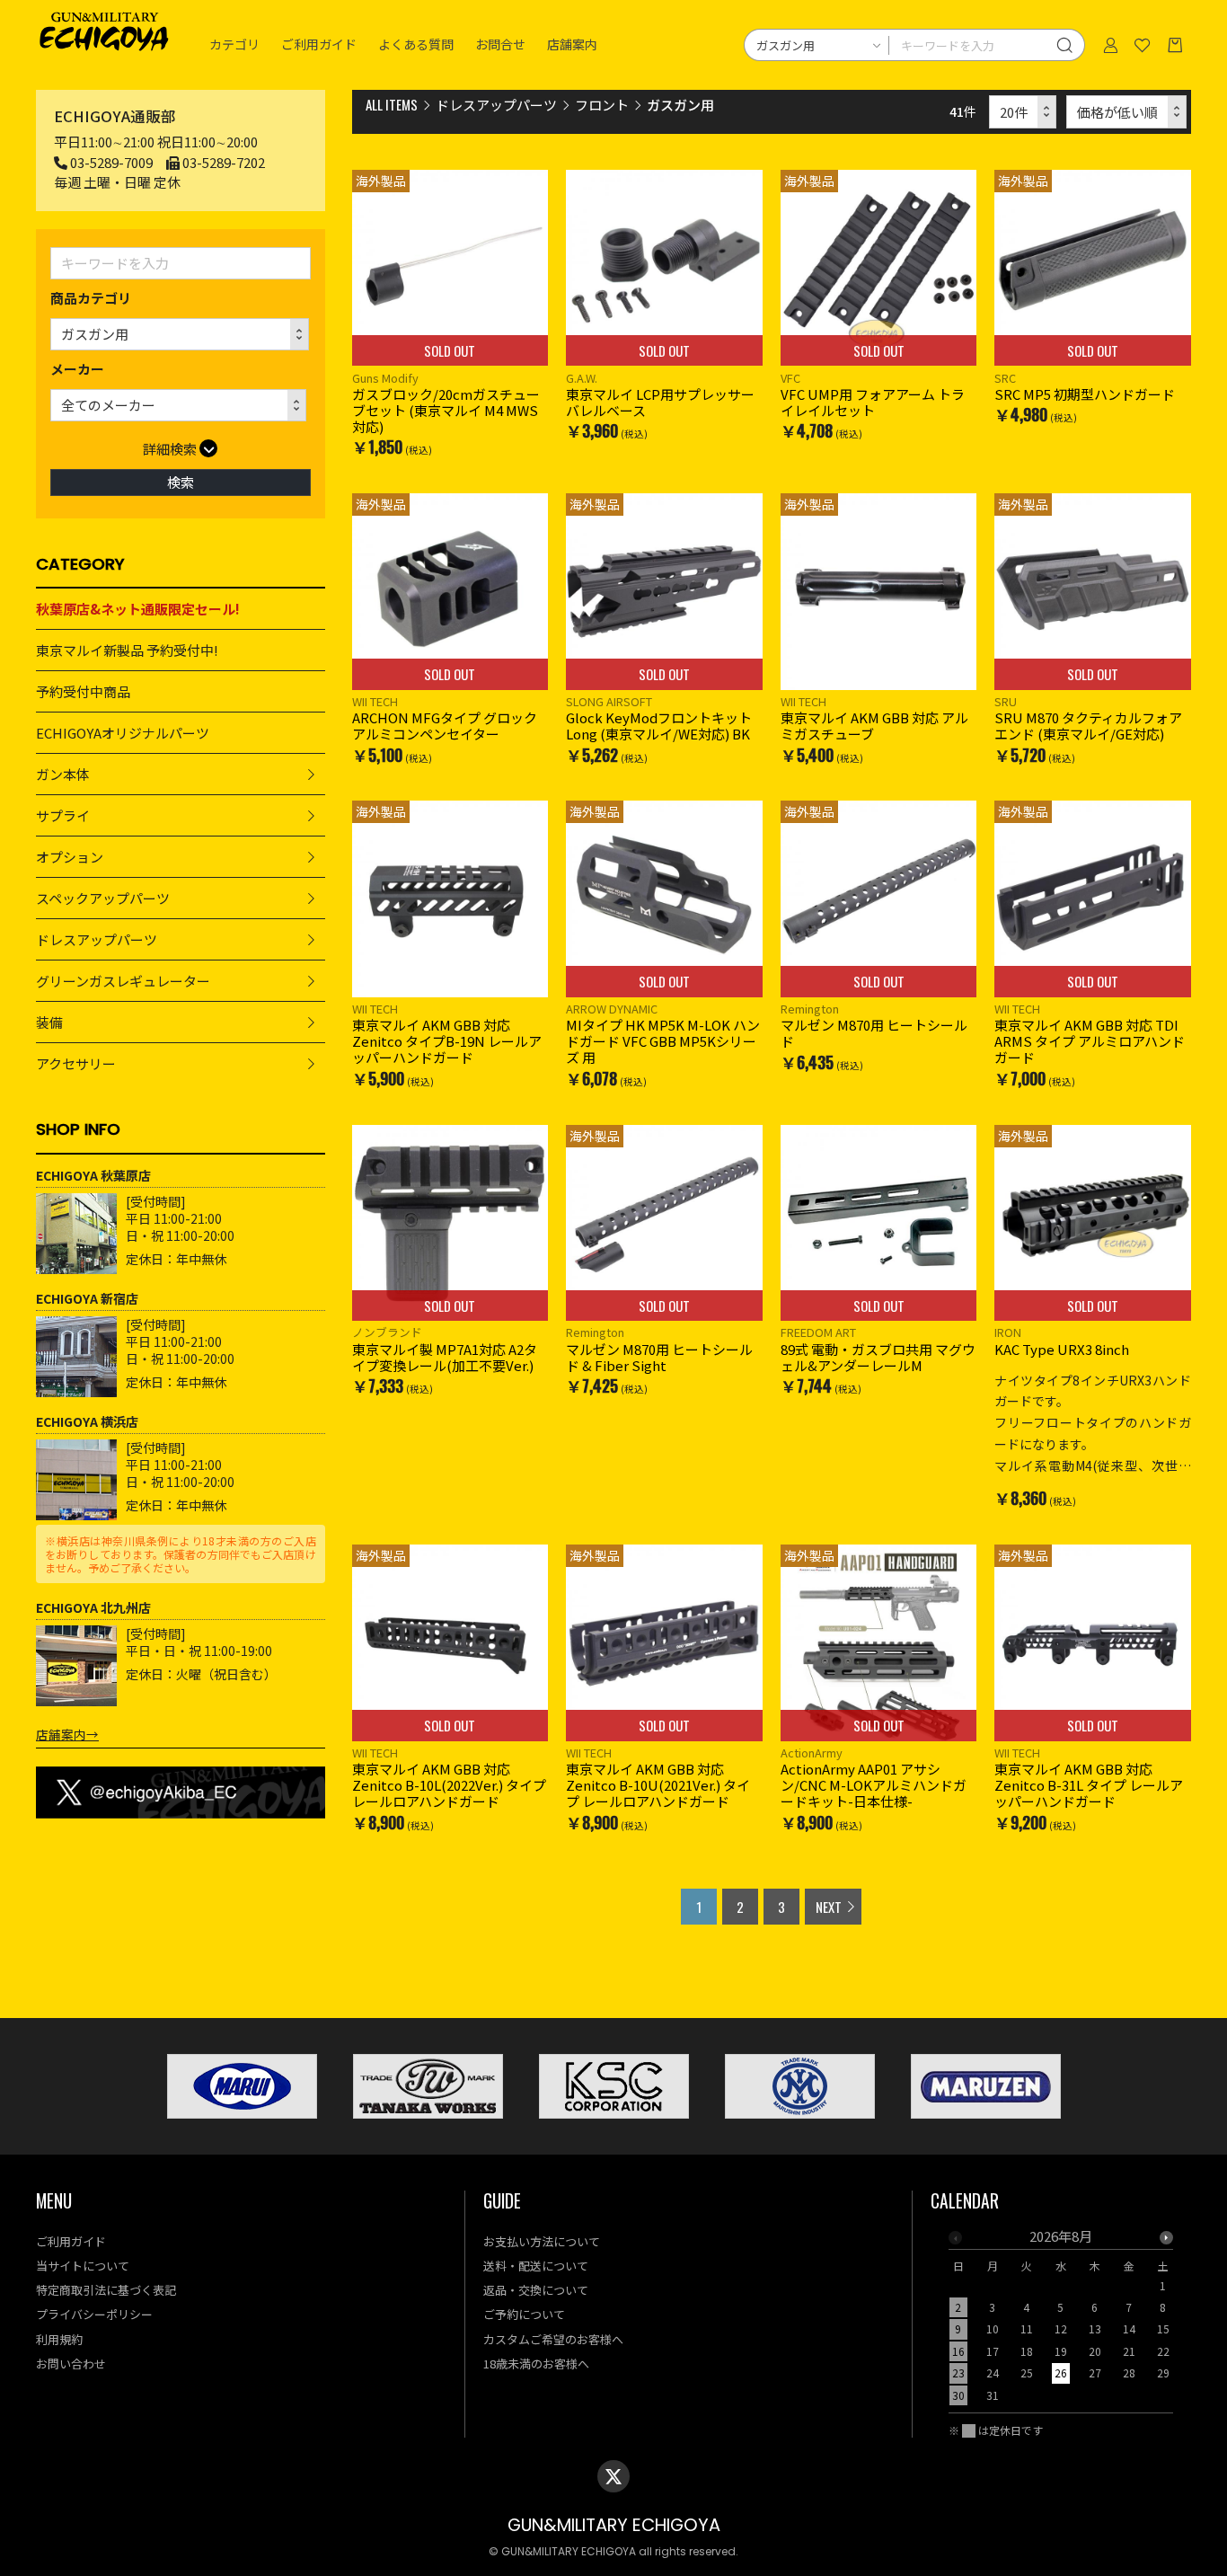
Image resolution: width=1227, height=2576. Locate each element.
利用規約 (59, 2339)
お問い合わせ (71, 2364)
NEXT (829, 1907)
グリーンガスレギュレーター (123, 981)
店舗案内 (572, 45)
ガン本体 (63, 774)
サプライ (63, 815)
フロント (602, 105)
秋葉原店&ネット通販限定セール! (138, 609)
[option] (1061, 2321)
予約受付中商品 (83, 691)
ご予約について (524, 2314)
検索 (181, 482)
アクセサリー (76, 1063)
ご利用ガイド (319, 45)
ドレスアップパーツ (97, 939)
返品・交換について (536, 2290)
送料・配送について (536, 2266)
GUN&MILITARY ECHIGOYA (614, 2525)
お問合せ (500, 45)
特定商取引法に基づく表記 (106, 2290)
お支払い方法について (542, 2241)
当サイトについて (83, 2266)
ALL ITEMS (392, 104)
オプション (70, 857)
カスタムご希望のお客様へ (553, 2339)
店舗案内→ (67, 1734)
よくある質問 (416, 45)
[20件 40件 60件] (1023, 112)
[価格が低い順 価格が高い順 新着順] (1127, 112)
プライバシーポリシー (94, 2314)
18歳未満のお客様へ (536, 2364)
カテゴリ (234, 45)
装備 (49, 1022)
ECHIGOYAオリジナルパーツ (123, 733)
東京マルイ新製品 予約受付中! (127, 650)
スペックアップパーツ (103, 898)
